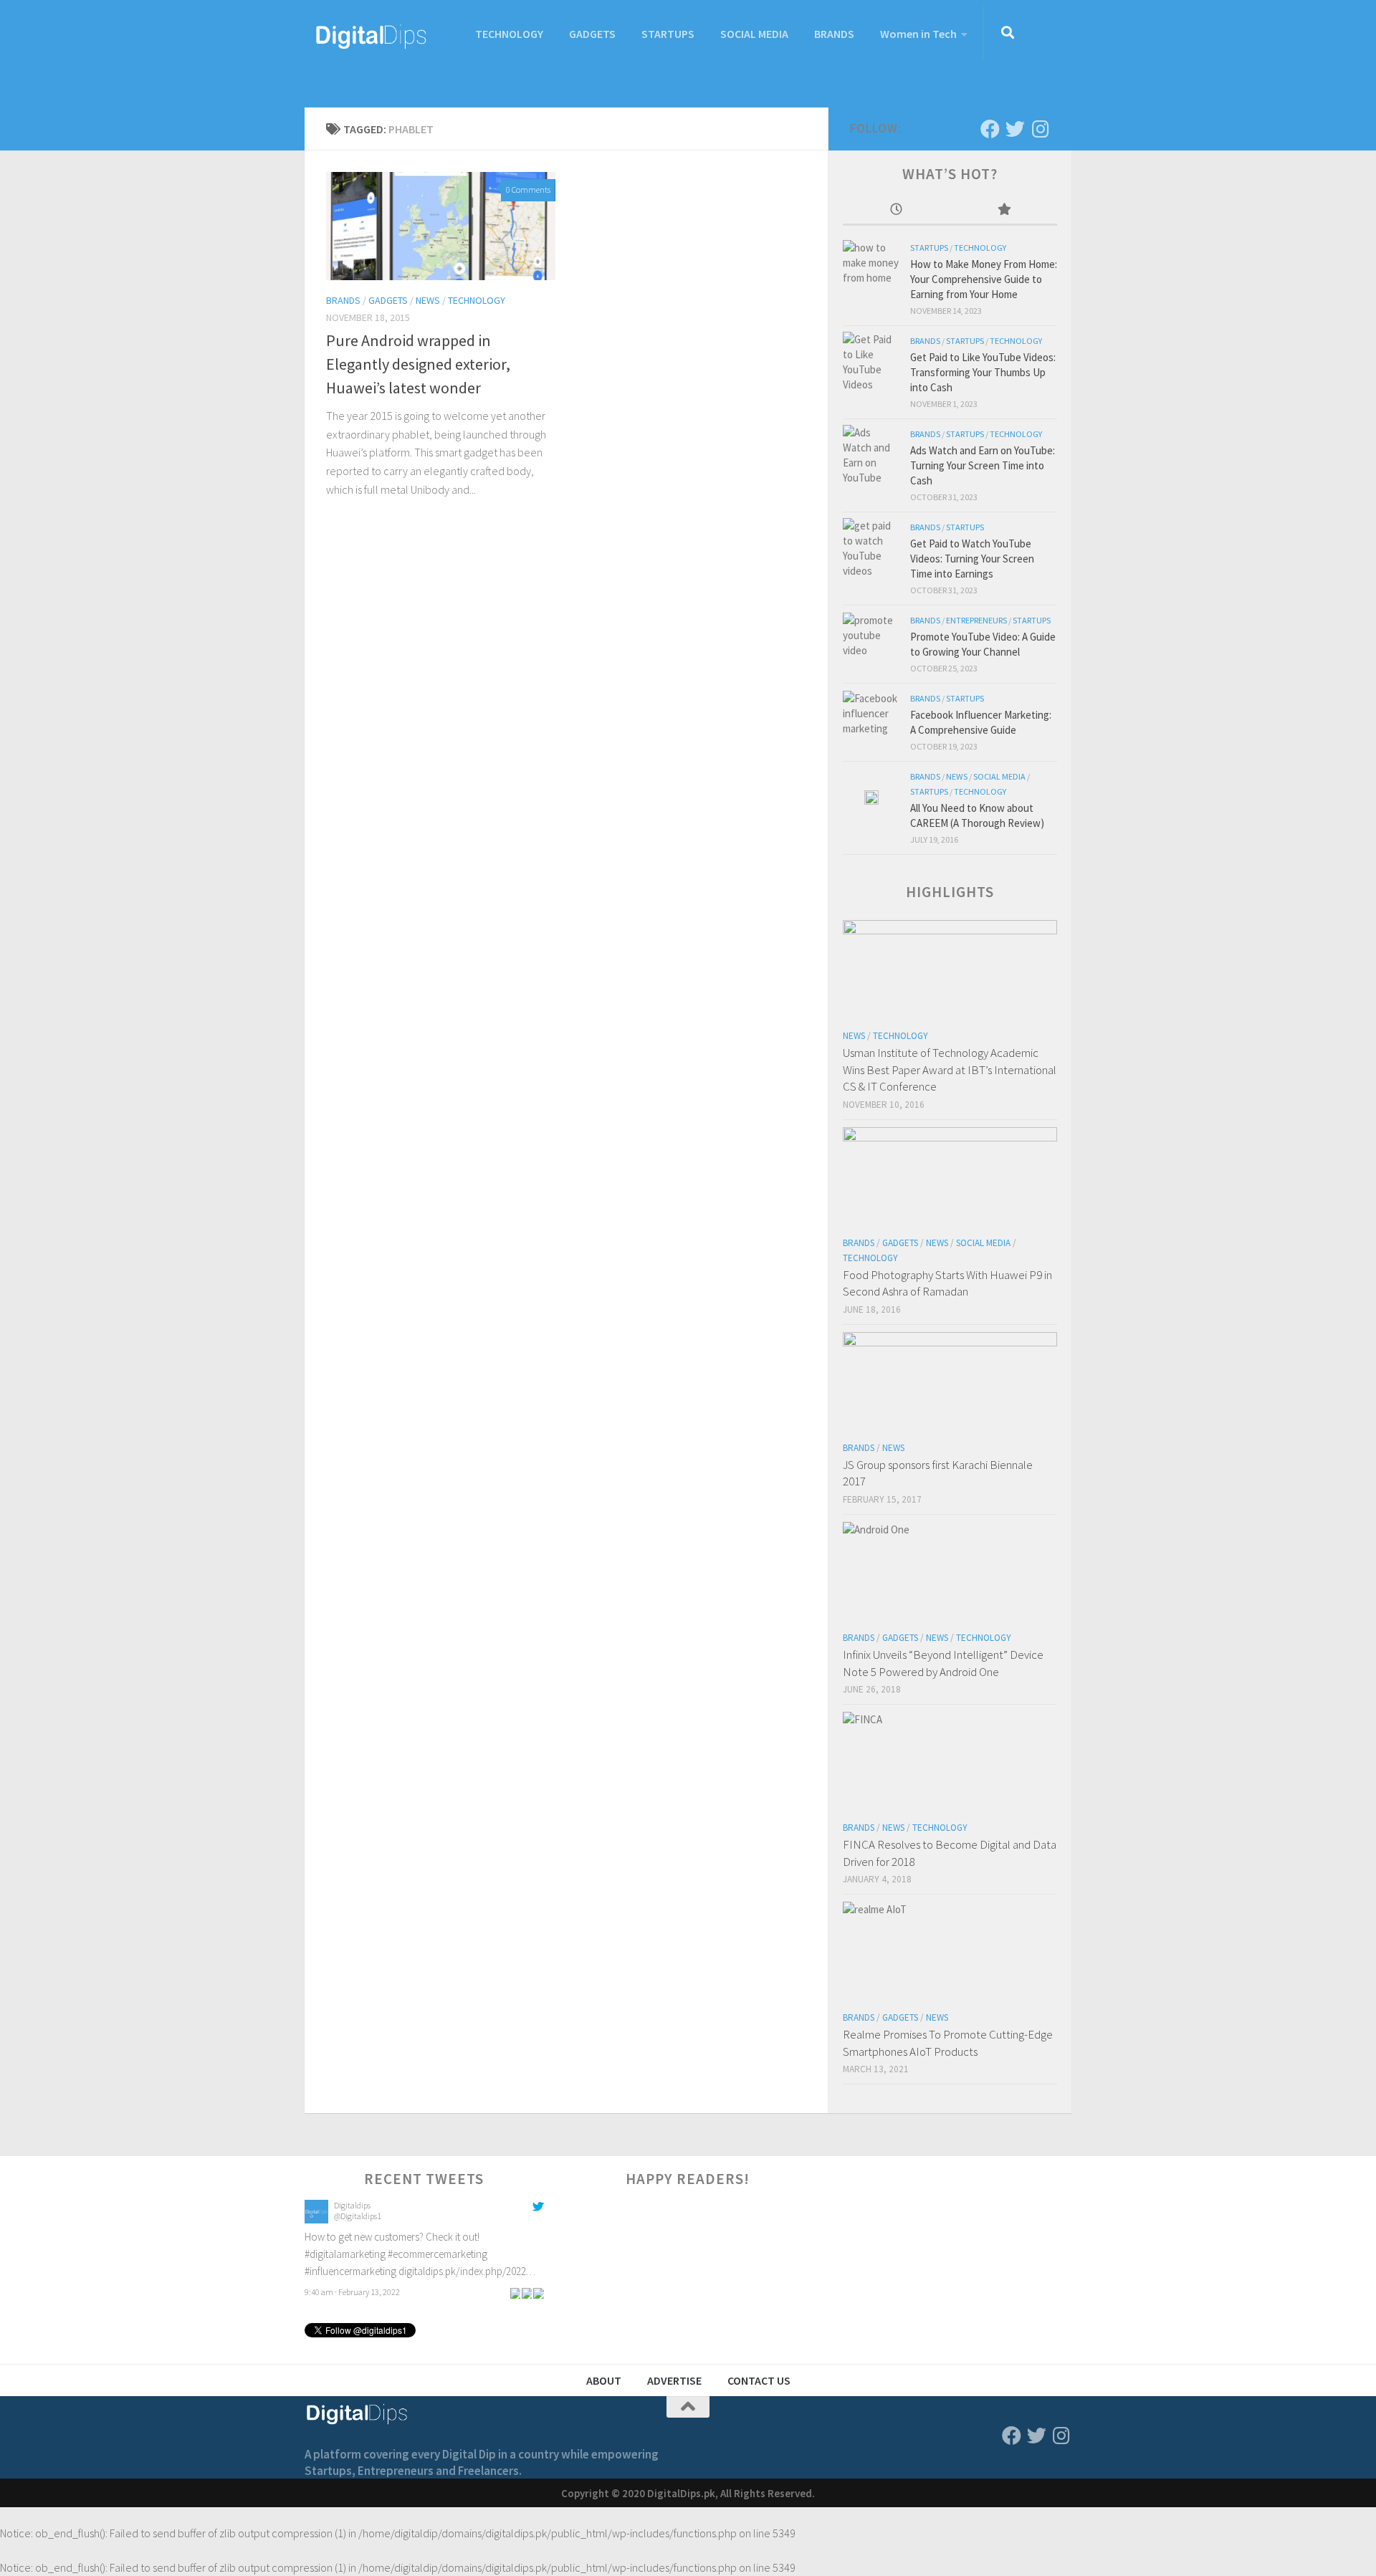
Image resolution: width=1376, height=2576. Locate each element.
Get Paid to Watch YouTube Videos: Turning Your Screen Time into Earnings (972, 559)
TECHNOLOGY (509, 34)
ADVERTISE (674, 2380)
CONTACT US (759, 2380)
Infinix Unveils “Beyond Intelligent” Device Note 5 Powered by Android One (943, 1663)
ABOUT (604, 2380)
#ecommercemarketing (438, 2254)
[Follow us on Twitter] (1015, 129)
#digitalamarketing (345, 2254)
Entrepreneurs (976, 620)
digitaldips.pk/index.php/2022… (467, 2271)
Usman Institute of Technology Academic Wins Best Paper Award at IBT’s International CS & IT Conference (950, 1069)
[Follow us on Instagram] (1040, 129)
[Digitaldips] (316, 2220)
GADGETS (592, 34)
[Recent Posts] (897, 210)
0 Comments (528, 190)
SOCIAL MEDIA (754, 34)
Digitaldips (352, 2205)
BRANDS (834, 34)
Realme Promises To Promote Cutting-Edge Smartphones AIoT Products (948, 2043)
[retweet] (527, 2292)
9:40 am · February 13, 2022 (352, 2292)
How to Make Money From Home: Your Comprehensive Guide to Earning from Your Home (984, 279)
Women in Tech (918, 34)
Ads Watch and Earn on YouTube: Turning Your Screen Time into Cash (983, 465)
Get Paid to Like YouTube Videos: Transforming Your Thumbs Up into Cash (983, 372)
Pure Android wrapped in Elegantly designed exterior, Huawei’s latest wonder (418, 364)
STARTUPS (668, 34)
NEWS (428, 300)
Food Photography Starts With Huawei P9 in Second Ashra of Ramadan (947, 1283)
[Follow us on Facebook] (990, 129)
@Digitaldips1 (358, 2216)
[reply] (515, 2292)
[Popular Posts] (1004, 210)
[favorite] (538, 2292)
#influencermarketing (350, 2271)
